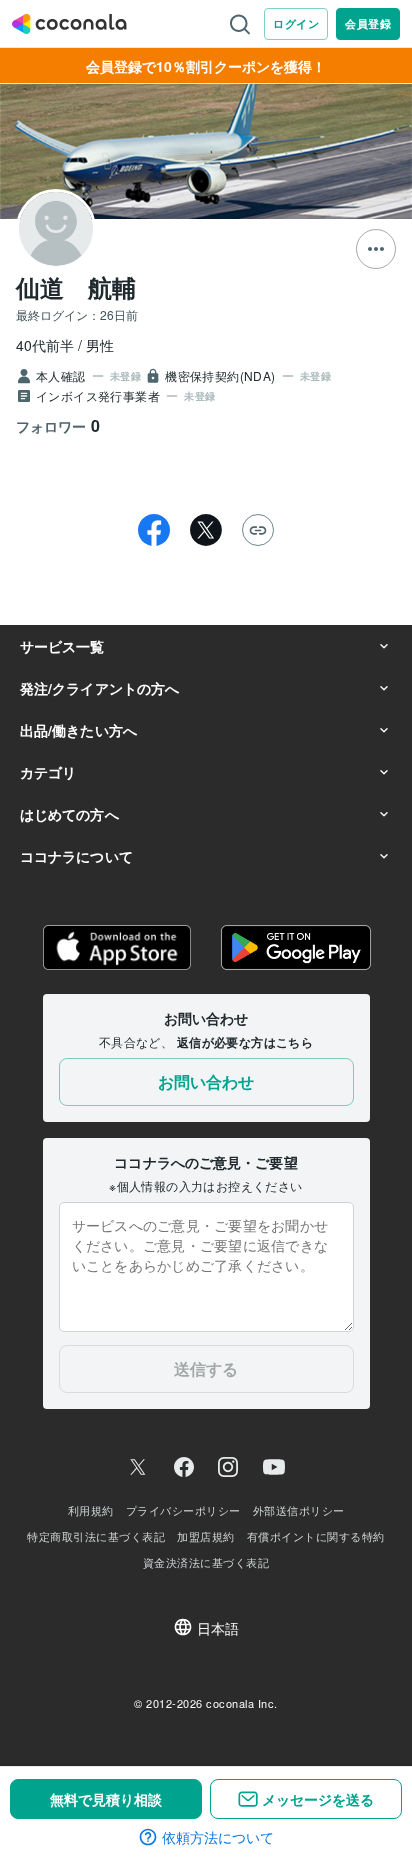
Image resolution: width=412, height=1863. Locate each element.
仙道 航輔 (76, 287)
